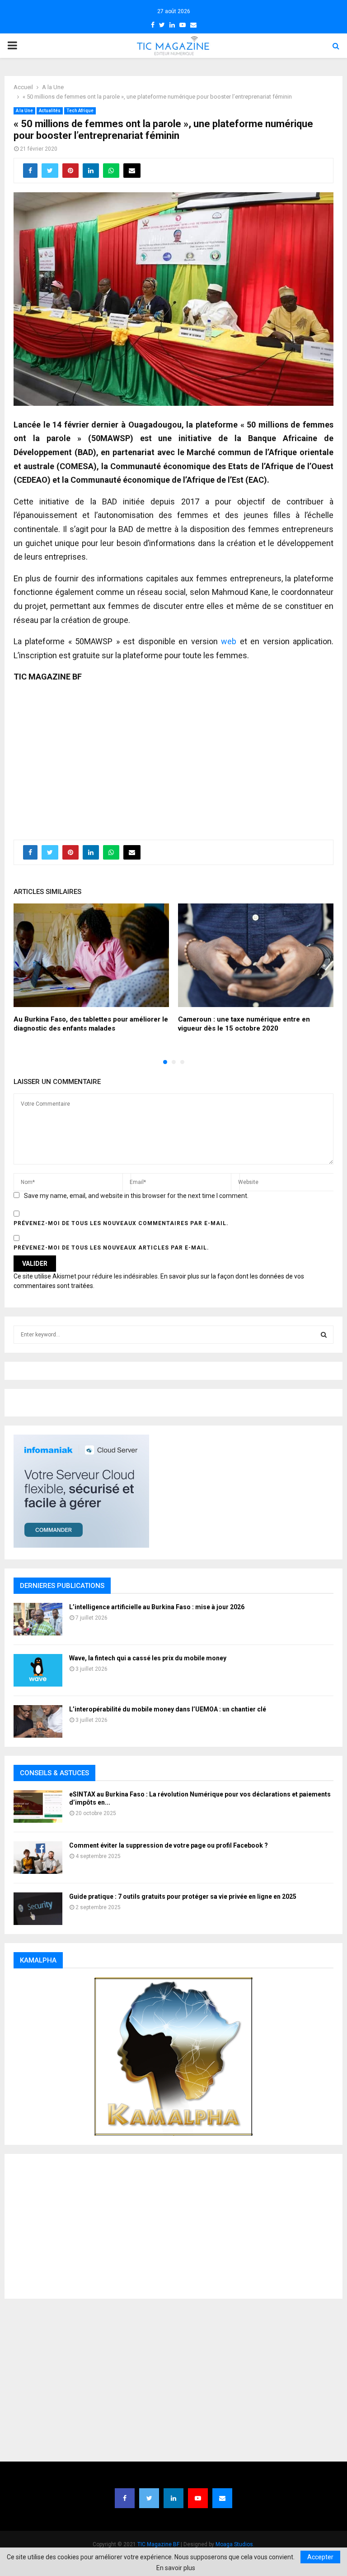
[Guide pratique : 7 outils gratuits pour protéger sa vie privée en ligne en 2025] (38, 1909)
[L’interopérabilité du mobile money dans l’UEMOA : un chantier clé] (38, 1721)
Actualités (50, 111)
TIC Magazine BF (158, 2544)
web (229, 641)
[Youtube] (198, 2498)
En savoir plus (176, 2568)
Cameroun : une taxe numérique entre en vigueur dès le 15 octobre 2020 (244, 1024)
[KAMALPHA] (173, 2057)
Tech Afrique (80, 111)
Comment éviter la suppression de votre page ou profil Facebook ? (169, 1845)
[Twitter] (149, 2498)
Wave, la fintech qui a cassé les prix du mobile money (148, 1658)
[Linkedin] (173, 2498)
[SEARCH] (324, 1335)
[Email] (222, 2498)
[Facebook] (125, 2498)
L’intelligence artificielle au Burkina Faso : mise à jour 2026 (157, 1607)
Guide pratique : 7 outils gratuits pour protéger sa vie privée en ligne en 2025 (183, 1896)
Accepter (320, 2557)
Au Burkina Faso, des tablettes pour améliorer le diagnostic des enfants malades (91, 1024)
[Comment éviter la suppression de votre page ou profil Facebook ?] (38, 1858)
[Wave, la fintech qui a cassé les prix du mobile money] (38, 1670)
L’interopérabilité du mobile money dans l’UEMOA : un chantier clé (168, 1709)
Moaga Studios (234, 2544)
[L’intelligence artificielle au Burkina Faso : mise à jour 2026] (38, 1619)
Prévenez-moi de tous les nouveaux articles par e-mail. (111, 1248)
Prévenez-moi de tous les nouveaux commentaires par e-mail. (121, 1223)
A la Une (24, 111)
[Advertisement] (173, 756)
